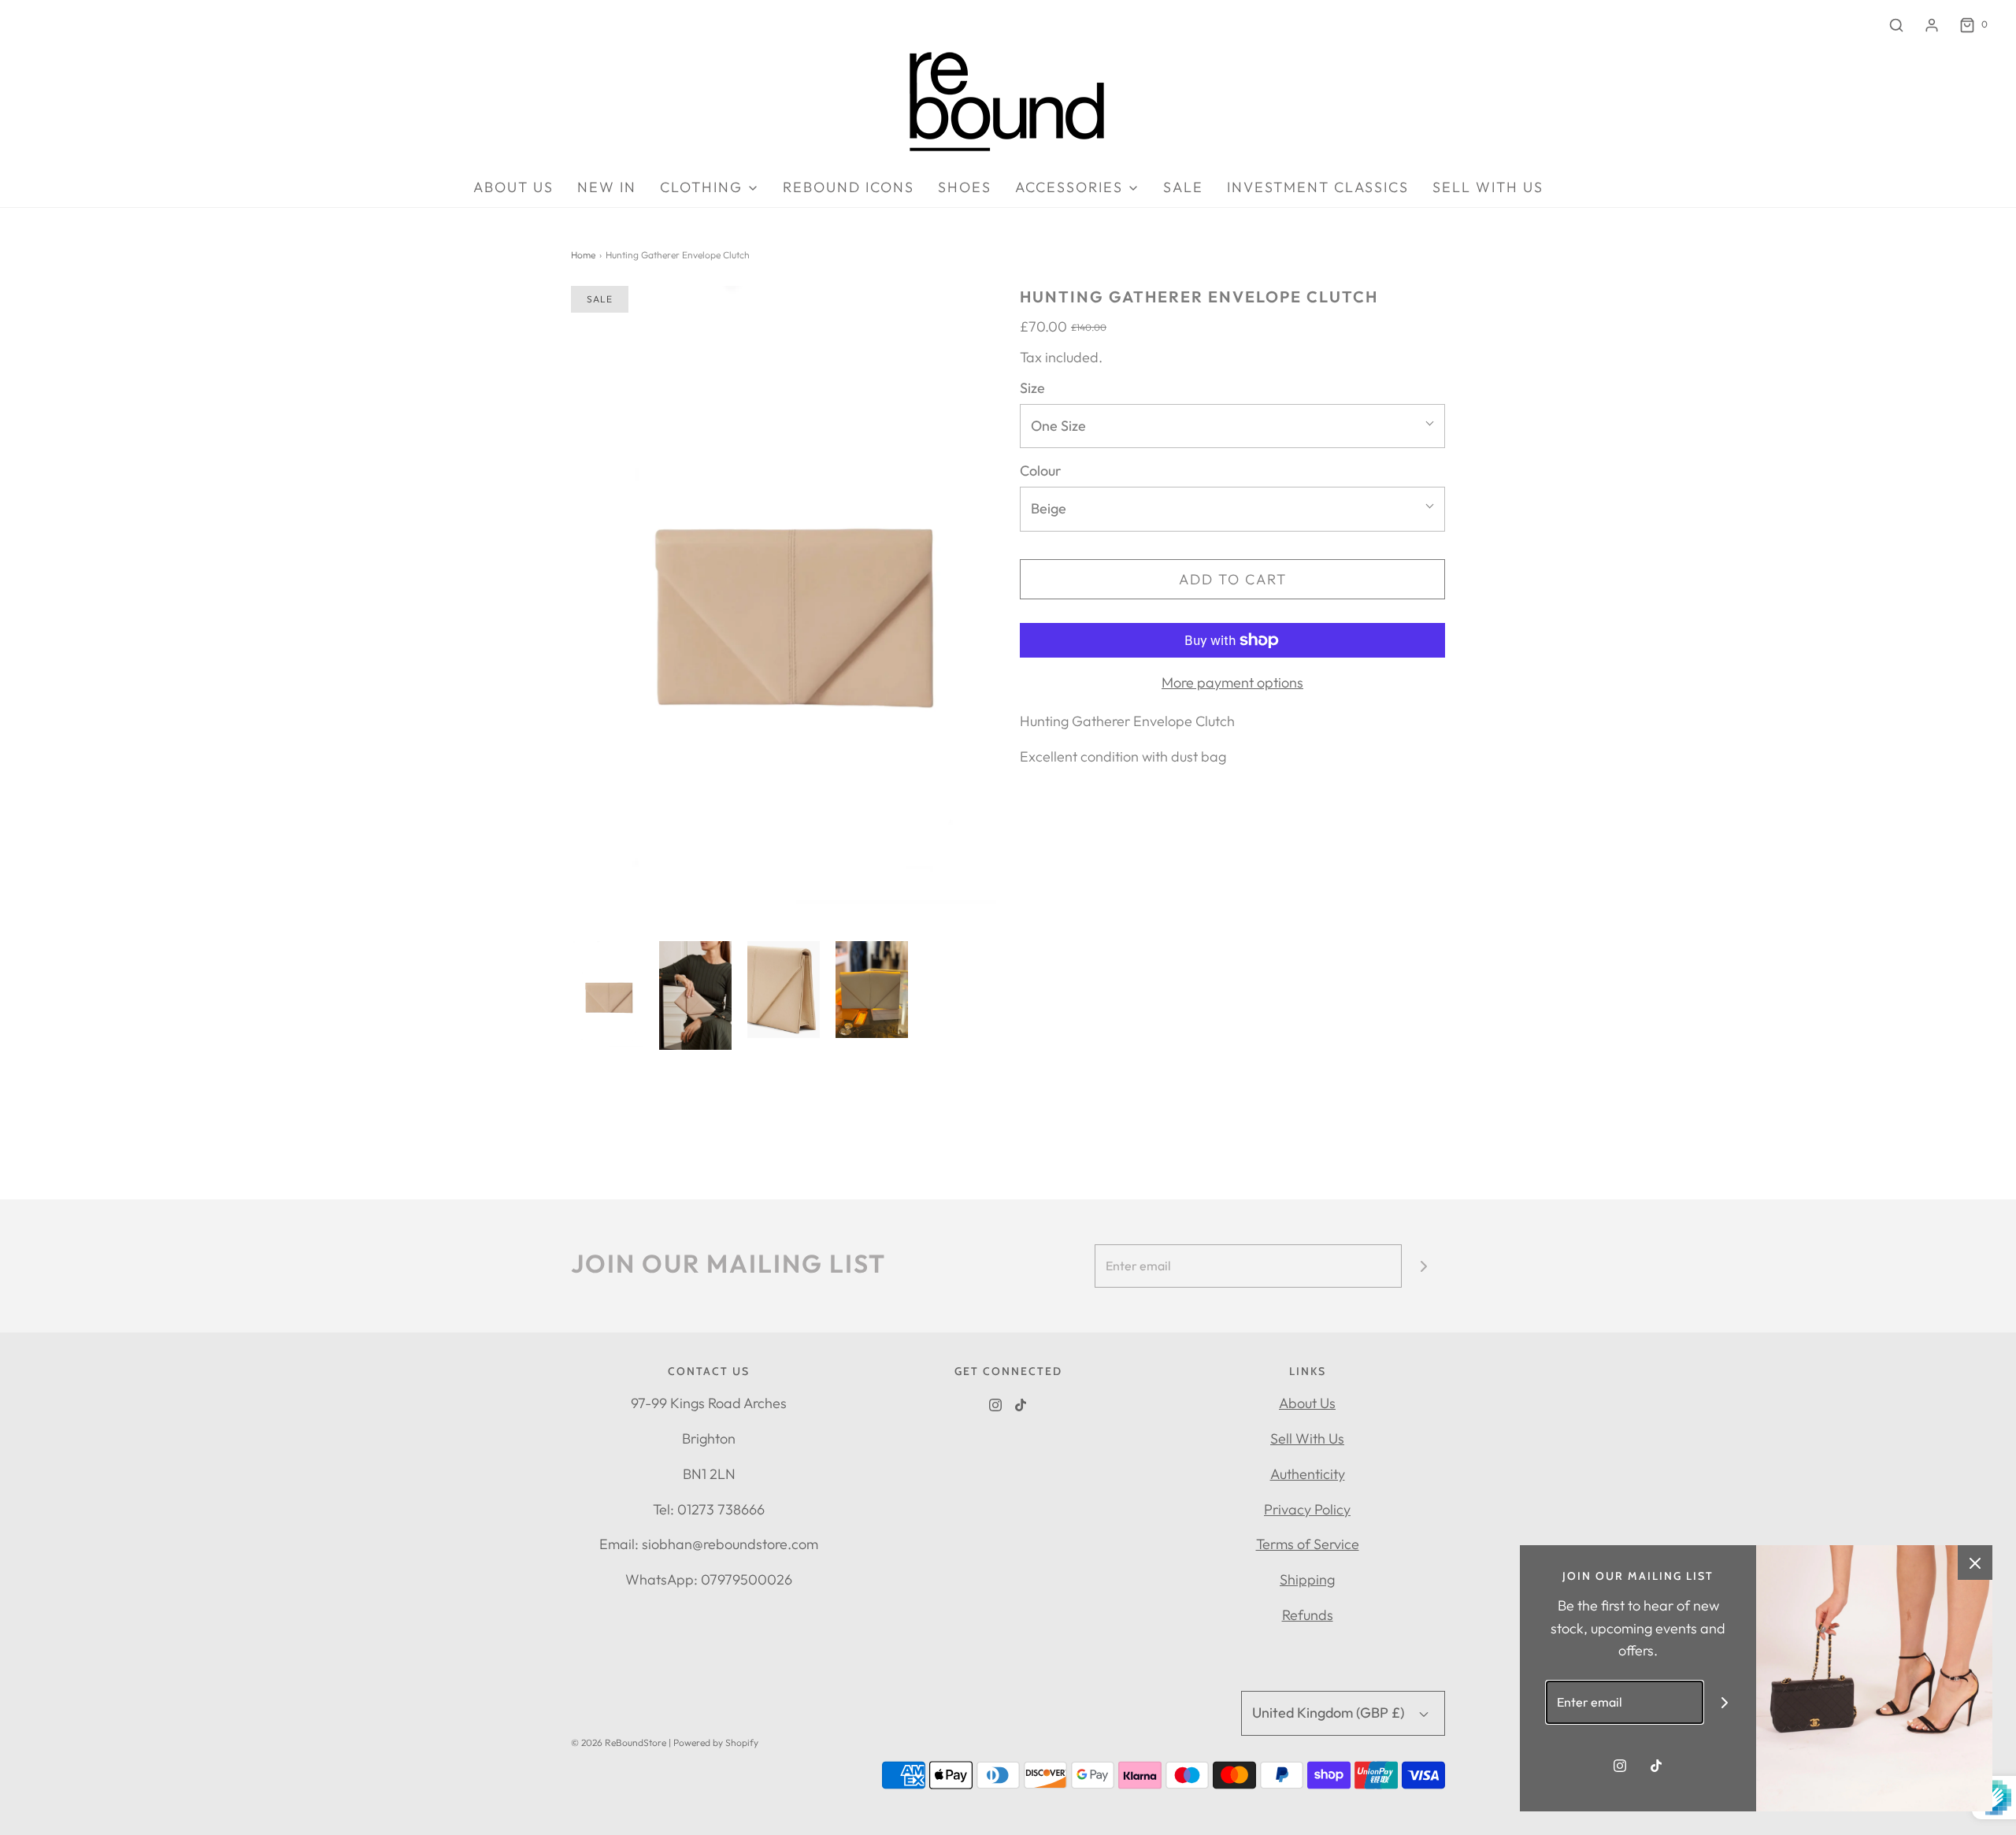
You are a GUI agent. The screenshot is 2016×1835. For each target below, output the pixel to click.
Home (583, 255)
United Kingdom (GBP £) (1330, 1713)
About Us (1307, 1403)
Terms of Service (1308, 1544)
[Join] (1423, 1266)
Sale (1183, 187)
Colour (1041, 471)
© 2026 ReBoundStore (619, 1742)
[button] (607, 994)
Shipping (1307, 1579)
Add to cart (1233, 579)
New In (607, 187)
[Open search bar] (1896, 25)
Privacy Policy (1307, 1509)
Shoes (965, 187)
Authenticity (1308, 1474)
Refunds (1308, 1615)
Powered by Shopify (716, 1742)
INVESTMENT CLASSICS (1318, 187)
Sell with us (1488, 187)
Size (1032, 388)
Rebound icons (849, 187)
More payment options (1232, 682)
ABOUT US (513, 187)
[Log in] (1932, 25)
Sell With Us (1307, 1438)
